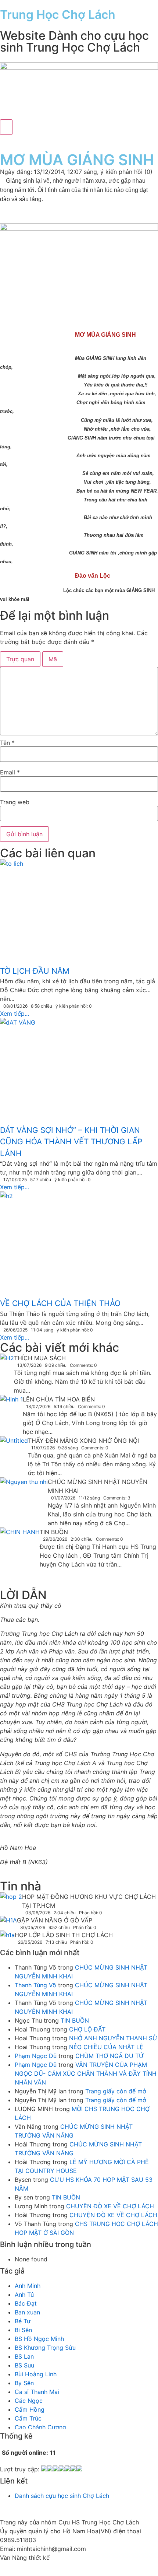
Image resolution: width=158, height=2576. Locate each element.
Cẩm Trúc (28, 2418)
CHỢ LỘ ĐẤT (87, 2029)
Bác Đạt (26, 2303)
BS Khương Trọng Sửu (45, 2348)
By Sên (24, 2383)
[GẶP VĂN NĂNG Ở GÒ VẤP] (8, 1922)
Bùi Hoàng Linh (36, 2374)
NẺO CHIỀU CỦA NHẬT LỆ (106, 2047)
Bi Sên (23, 2330)
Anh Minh (28, 2286)
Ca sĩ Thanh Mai (37, 2392)
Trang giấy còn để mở (116, 2091)
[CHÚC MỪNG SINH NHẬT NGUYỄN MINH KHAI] (24, 1493)
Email (10, 772)
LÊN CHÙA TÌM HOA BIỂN (59, 1399)
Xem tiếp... (15, 1014)
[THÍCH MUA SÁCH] (7, 1359)
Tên (7, 743)
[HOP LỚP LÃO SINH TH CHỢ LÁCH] (7, 1936)
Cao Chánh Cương (40, 2427)
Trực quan (20, 659)
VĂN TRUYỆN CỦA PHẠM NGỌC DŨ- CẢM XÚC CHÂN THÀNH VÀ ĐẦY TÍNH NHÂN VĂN (86, 2073)
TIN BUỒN (54, 1532)
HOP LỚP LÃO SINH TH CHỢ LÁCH (64, 1935)
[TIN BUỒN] (20, 1554)
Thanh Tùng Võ (35, 1985)
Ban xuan (27, 2312)
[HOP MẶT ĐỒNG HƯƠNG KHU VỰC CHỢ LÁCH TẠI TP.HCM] (11, 1898)
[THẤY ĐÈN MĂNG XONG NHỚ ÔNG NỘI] (14, 1450)
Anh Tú (24, 2295)
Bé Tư (23, 2321)
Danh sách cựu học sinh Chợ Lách (62, 2496)
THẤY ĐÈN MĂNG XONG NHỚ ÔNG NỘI (83, 1441)
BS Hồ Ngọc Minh (39, 2339)
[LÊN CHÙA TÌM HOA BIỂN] (11, 1410)
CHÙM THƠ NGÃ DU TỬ (110, 2056)
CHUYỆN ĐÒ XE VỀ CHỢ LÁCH (110, 2206)
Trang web (15, 802)
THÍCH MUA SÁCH (40, 1358)
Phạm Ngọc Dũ (36, 2056)
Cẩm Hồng (30, 2409)
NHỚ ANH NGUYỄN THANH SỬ (113, 2038)
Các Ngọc (29, 2401)
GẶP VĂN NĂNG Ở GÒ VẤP (55, 1920)
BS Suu (24, 2365)
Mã (53, 659)
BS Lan (24, 2356)
